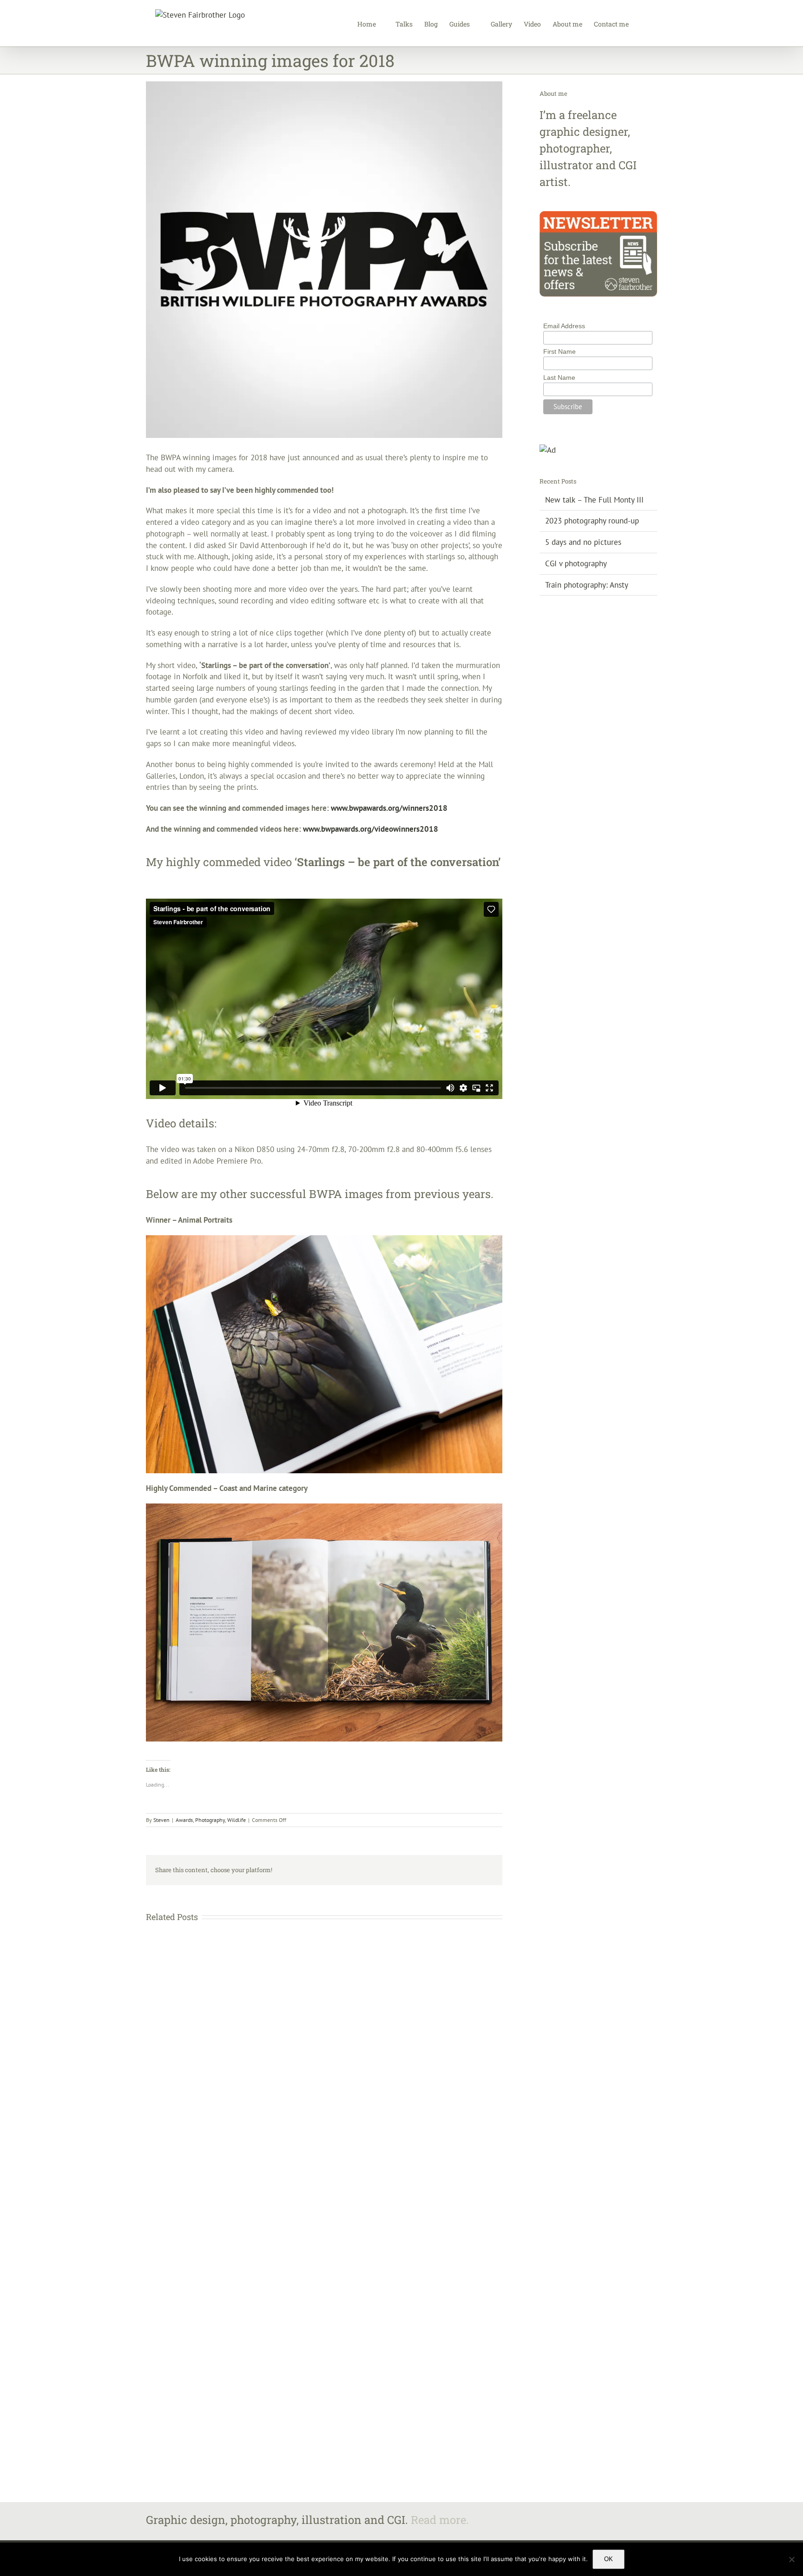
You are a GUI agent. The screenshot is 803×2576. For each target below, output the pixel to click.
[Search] (643, 23)
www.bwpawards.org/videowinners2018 (371, 829)
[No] (791, 2559)
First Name (559, 351)
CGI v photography (576, 563)
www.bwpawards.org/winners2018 (389, 808)
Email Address (564, 326)
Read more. (440, 2520)
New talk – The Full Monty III (594, 500)
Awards (184, 1820)
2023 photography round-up (592, 521)
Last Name (559, 377)
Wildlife (237, 1820)
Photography (210, 1820)
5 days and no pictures (583, 542)
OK (609, 2559)
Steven (161, 1820)
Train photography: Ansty (587, 585)
